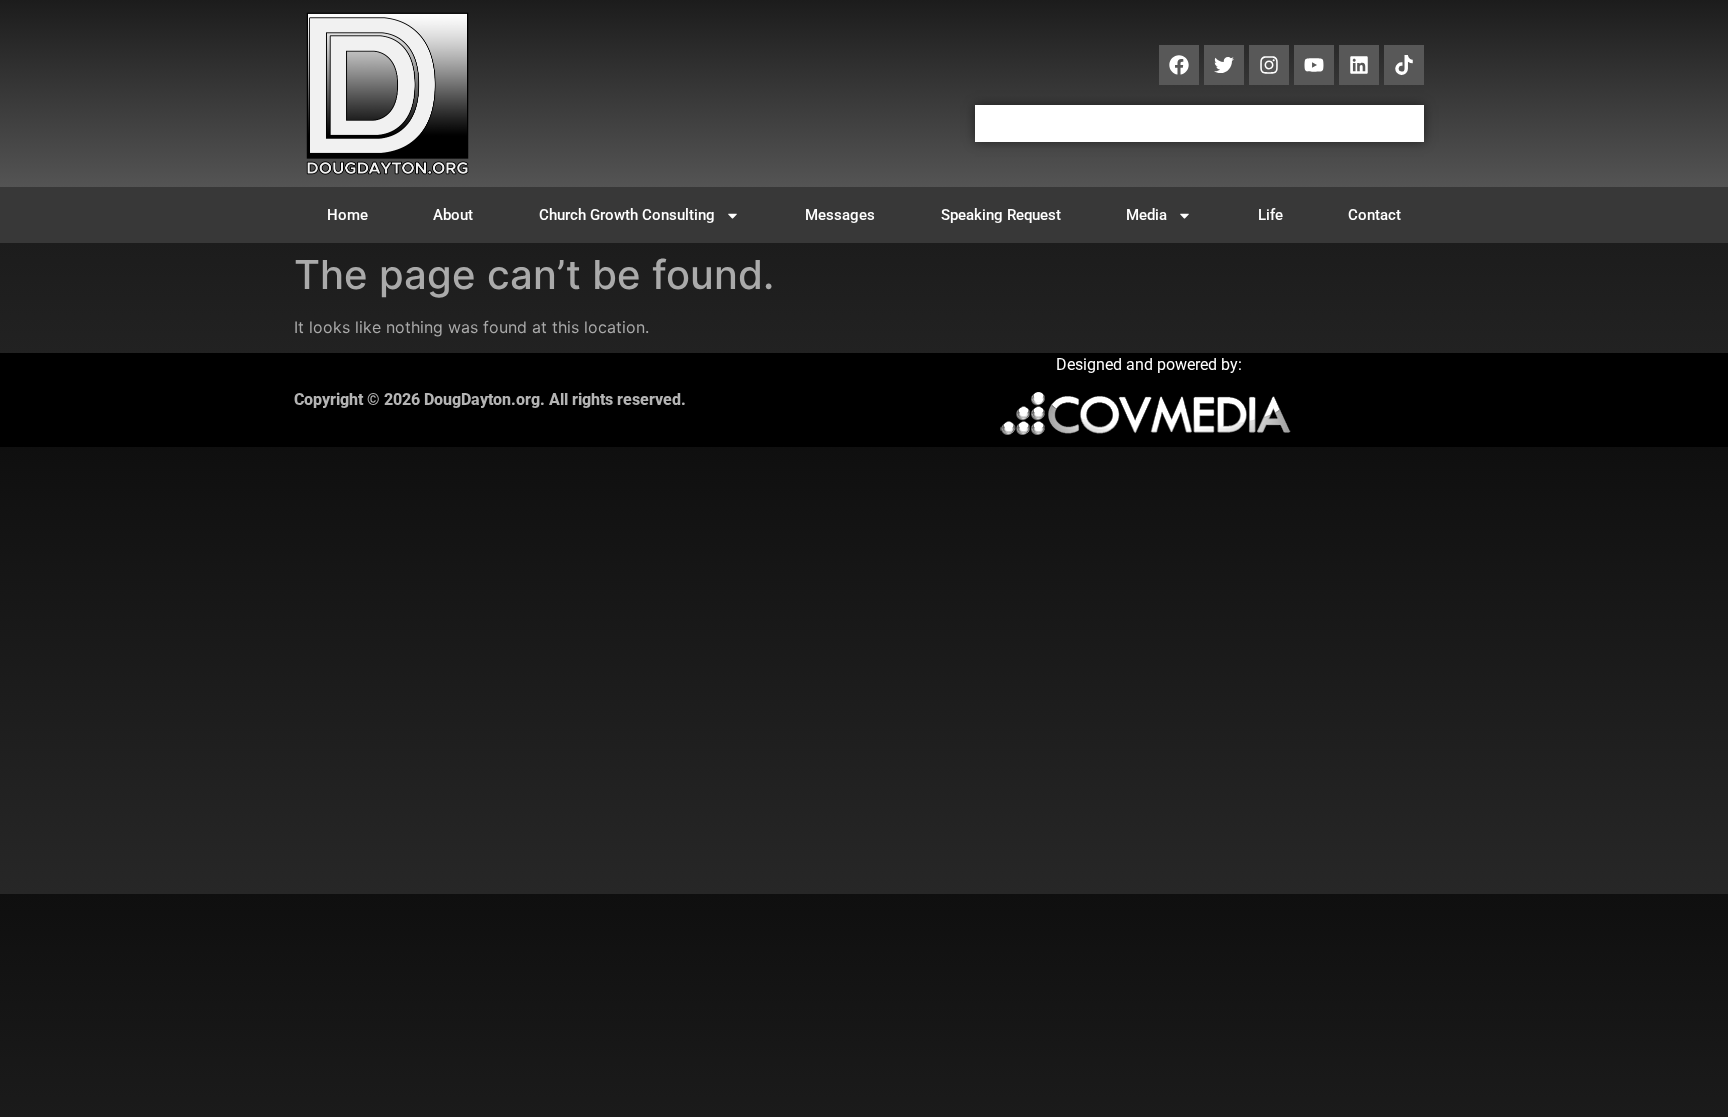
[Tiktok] (1404, 65)
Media (1146, 215)
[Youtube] (1314, 65)
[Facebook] (1179, 65)
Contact (1374, 215)
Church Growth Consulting (627, 215)
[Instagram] (1269, 65)
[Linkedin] (1359, 65)
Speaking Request (1001, 215)
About (453, 215)
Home (347, 215)
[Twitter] (1224, 65)
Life (1270, 215)
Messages (840, 215)
